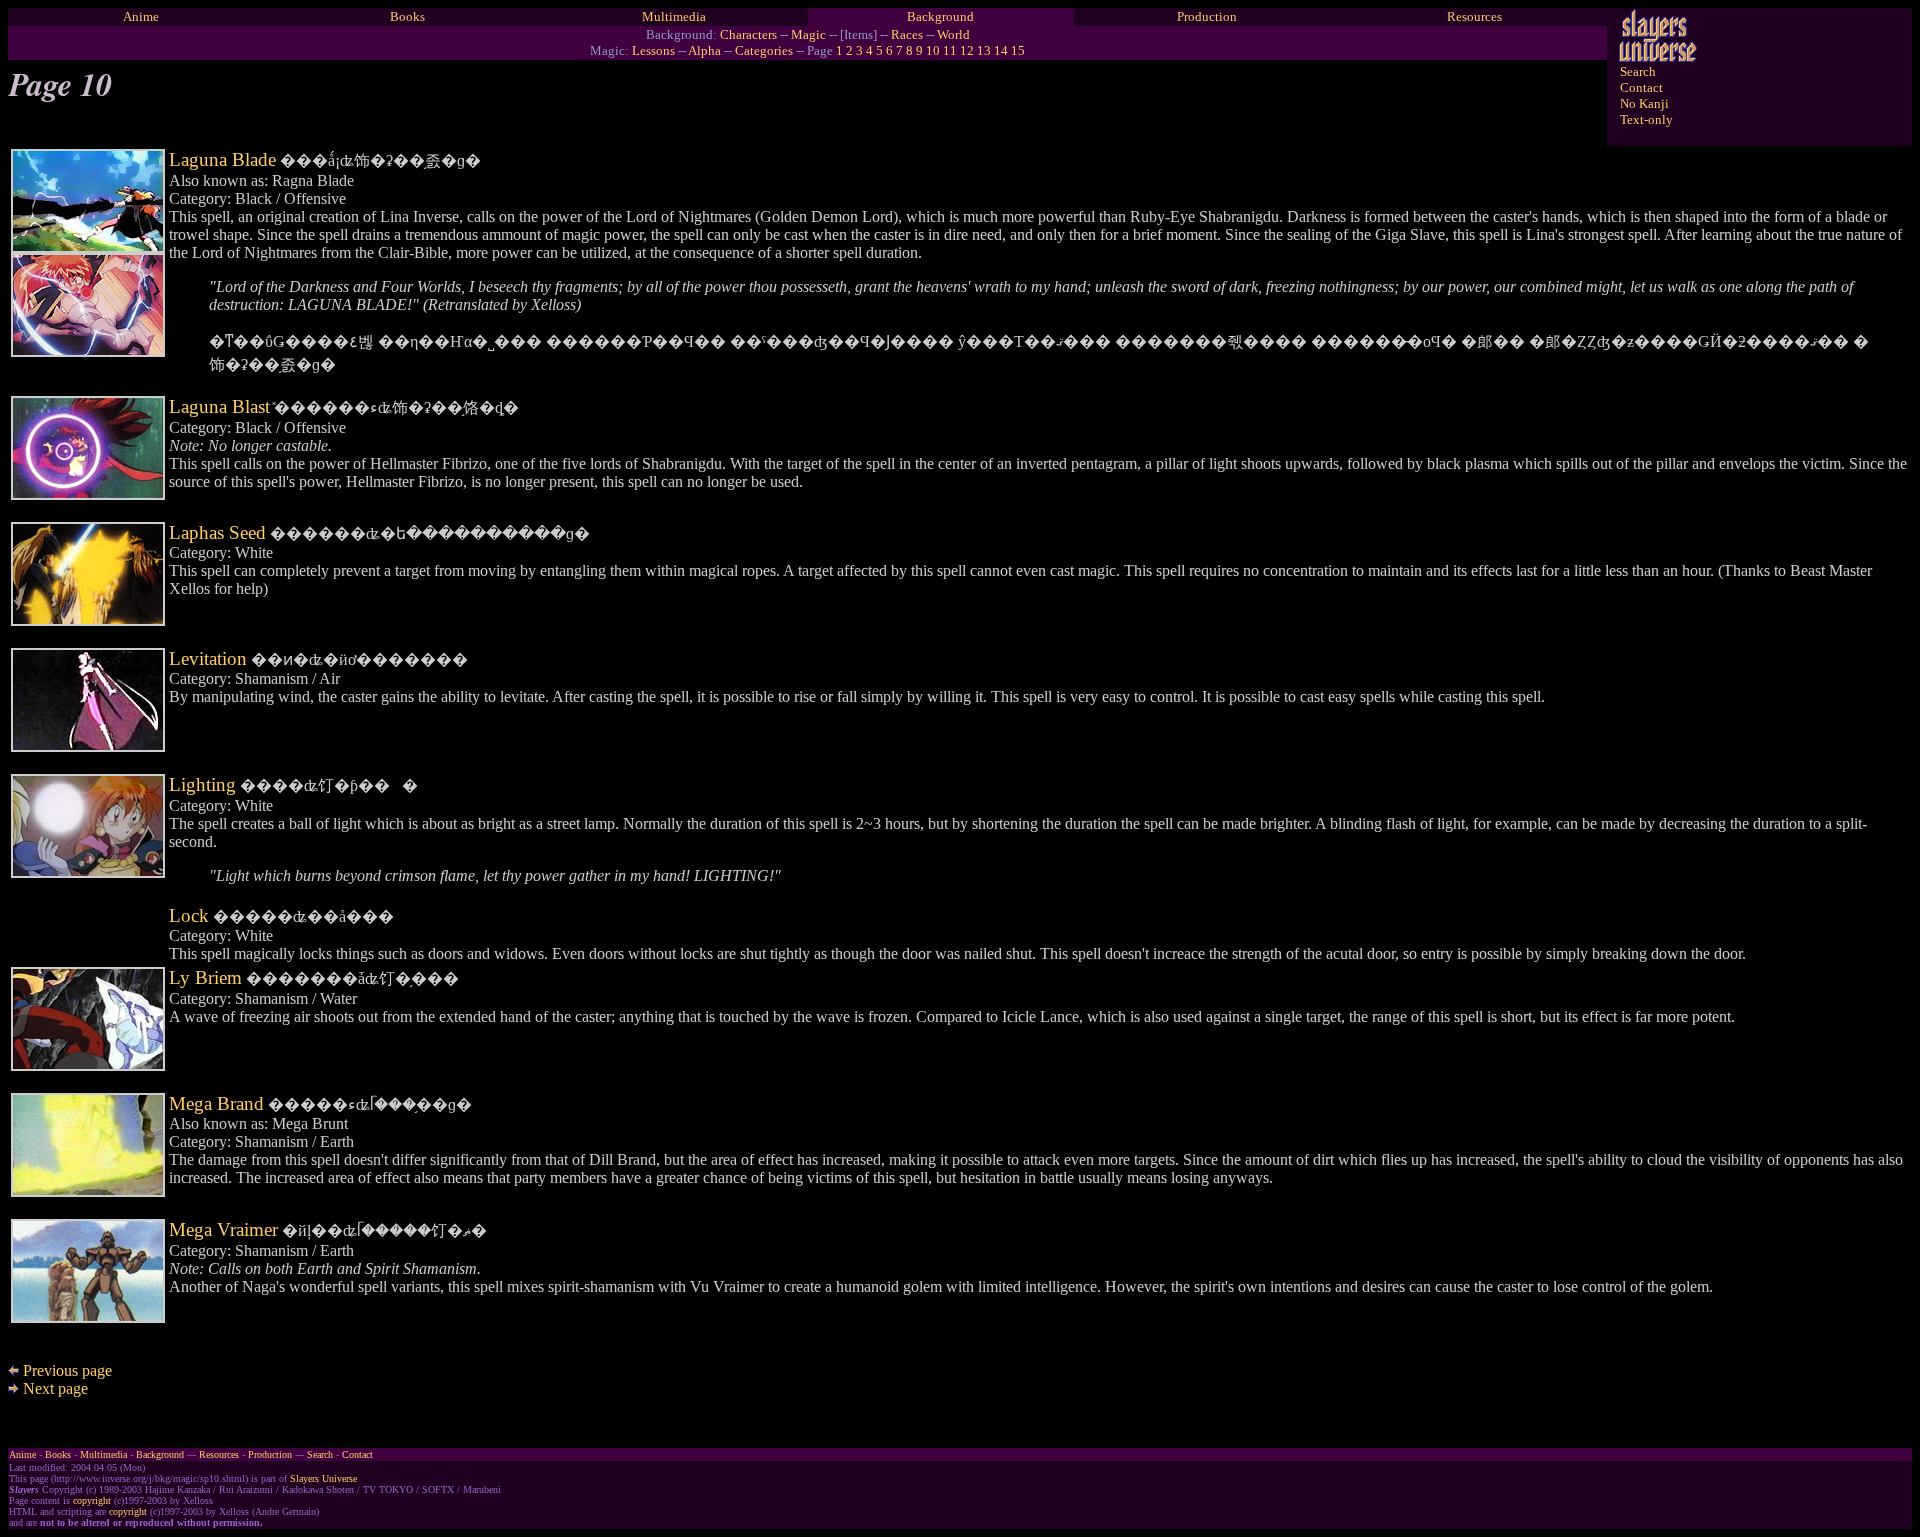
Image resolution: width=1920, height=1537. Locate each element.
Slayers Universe (323, 1478)
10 (933, 50)
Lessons (653, 50)
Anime (141, 16)
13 (984, 50)
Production (1207, 16)
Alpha (704, 50)
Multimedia (674, 16)
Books (407, 16)
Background (940, 16)
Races (907, 34)
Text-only (1646, 119)
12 (967, 50)
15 (1018, 50)
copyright (92, 1500)
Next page (53, 1388)
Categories (764, 50)
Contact (1641, 87)
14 (1001, 50)
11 (950, 50)
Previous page (65, 1370)
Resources (1474, 16)
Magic (808, 34)
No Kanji (1644, 103)
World (953, 34)
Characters (748, 34)
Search (1638, 71)
